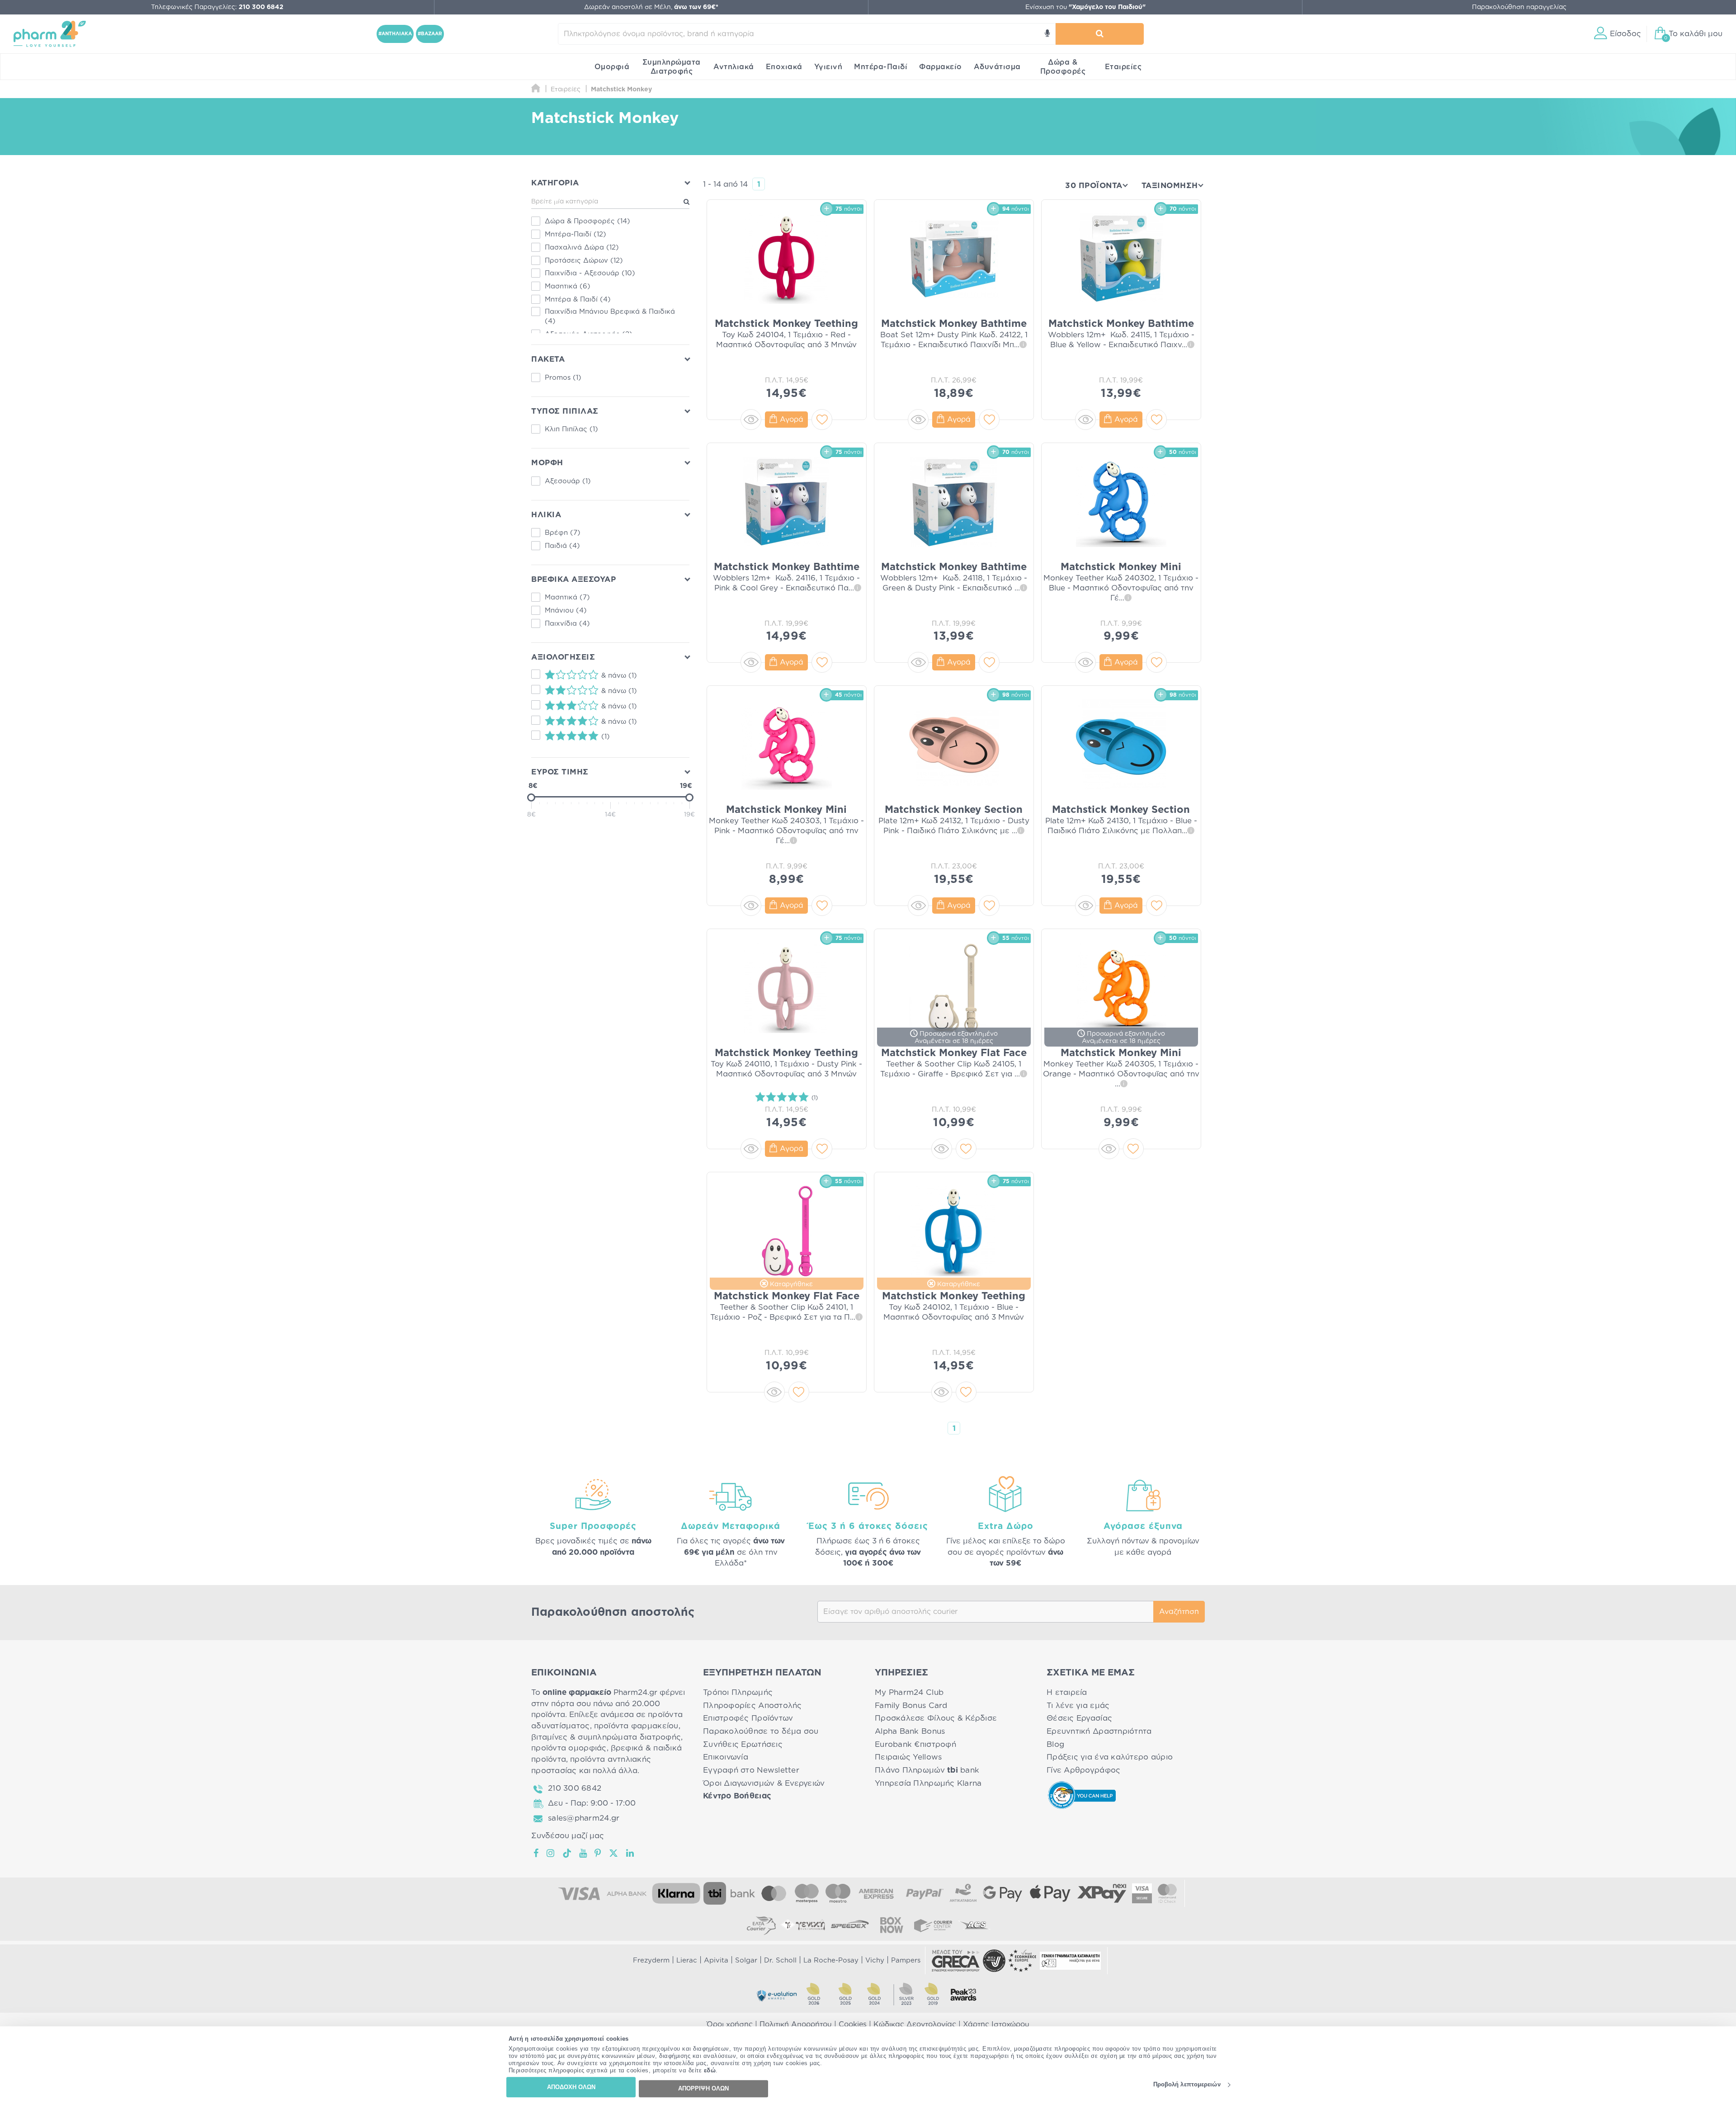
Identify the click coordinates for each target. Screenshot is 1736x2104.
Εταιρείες (1123, 67)
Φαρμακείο (941, 67)
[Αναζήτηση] (1099, 34)
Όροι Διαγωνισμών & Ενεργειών (764, 1783)
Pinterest (598, 1853)
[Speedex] (850, 1925)
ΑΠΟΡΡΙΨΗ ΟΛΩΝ (703, 2088)
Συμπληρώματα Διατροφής (672, 67)
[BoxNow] (892, 1925)
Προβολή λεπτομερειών (1187, 2085)
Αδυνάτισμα (997, 67)
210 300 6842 (575, 1788)
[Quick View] (751, 420)
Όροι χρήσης (730, 2024)
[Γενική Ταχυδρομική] (803, 1925)
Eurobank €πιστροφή (915, 1744)
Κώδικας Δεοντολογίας (915, 2024)
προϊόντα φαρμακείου (636, 1726)
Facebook (537, 1853)
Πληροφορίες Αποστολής (752, 1705)
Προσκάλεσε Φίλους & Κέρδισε (936, 1718)
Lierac (687, 1960)
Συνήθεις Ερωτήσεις (743, 1744)
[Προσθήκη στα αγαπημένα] (822, 420)
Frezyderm (651, 1960)
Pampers (906, 1960)
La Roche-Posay (831, 1960)
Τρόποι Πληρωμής (738, 1692)
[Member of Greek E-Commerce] (956, 1961)
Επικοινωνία (726, 1757)
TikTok (567, 1853)
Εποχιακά (784, 67)
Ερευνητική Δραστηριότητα (1099, 1731)
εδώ (710, 2071)
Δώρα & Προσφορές (1063, 67)
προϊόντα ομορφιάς (569, 1748)
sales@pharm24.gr (584, 1818)
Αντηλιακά (734, 67)
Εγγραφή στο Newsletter (751, 1770)
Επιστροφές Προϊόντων (748, 1718)
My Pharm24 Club (909, 1692)
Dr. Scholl (780, 1960)
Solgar (746, 1960)
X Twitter (614, 1853)
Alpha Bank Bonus (910, 1731)
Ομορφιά (612, 67)
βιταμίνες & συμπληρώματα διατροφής (606, 1737)
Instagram (551, 1853)
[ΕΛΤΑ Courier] (761, 1925)
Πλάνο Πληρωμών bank (927, 1770)
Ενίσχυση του (1085, 7)
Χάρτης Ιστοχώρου (996, 2024)
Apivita (716, 1960)
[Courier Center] (933, 1925)
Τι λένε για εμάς (1078, 1705)
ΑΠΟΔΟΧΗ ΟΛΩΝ (571, 2087)
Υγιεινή (828, 67)
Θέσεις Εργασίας (1079, 1718)
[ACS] (975, 1925)
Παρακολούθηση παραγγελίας (1519, 7)
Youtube (583, 1853)
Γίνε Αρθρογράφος (1083, 1770)
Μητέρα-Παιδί (881, 67)
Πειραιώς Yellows (908, 1757)
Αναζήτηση (1179, 1612)
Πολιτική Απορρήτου (796, 2024)
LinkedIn (631, 1853)
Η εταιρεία (1067, 1692)
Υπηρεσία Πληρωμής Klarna (928, 1783)
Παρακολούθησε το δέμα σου (761, 1731)
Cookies (853, 2024)
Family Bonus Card (911, 1705)
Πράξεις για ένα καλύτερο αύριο (1110, 1757)
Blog (1055, 1744)
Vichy (875, 1960)
